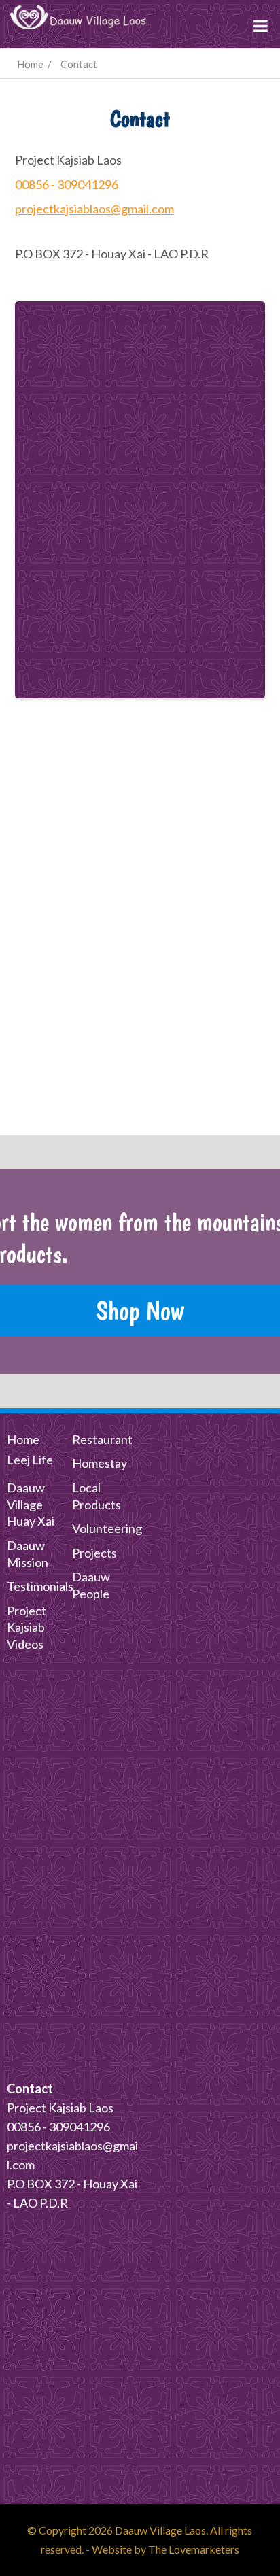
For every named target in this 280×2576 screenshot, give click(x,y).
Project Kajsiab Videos (27, 1628)
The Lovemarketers (194, 2549)
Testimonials (40, 1586)
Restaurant (102, 1439)
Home (23, 1439)
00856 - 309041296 (67, 184)
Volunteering (107, 1528)
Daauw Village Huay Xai (31, 1505)
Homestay (100, 1463)
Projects (94, 1553)
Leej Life (30, 1460)
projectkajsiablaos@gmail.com (94, 209)
